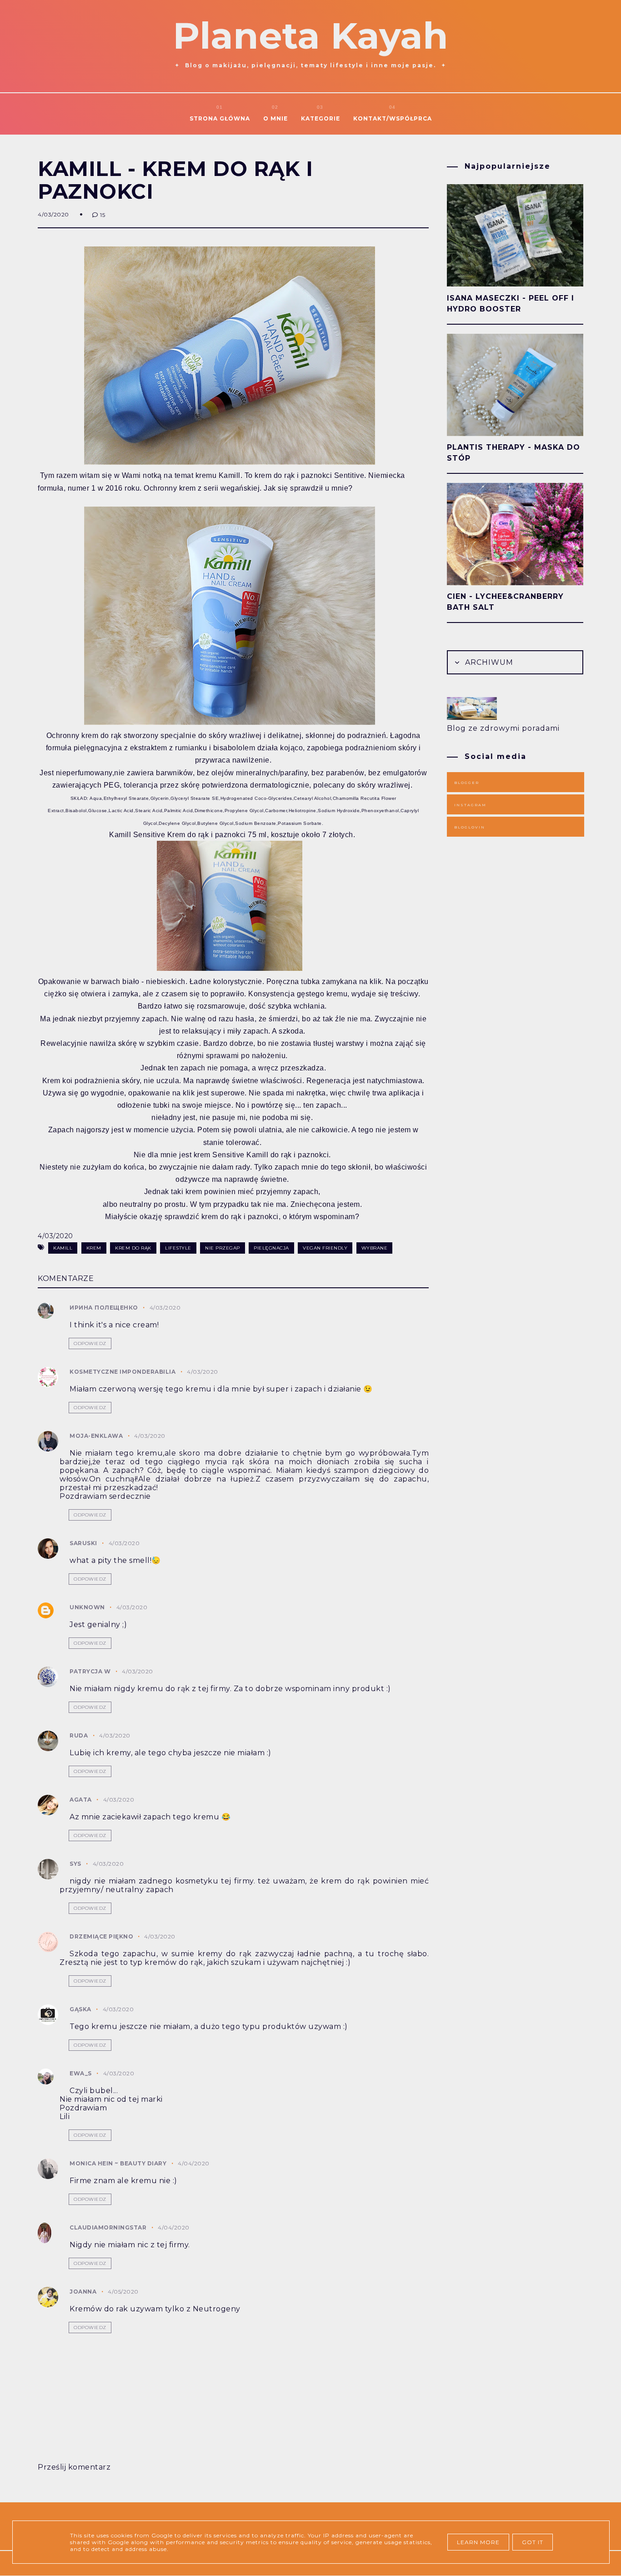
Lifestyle (178, 1248)
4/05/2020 (123, 2292)
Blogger (467, 783)
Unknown (87, 1607)
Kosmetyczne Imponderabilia (123, 1372)
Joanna (83, 2292)
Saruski (83, 1543)
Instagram (470, 805)
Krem (94, 1248)
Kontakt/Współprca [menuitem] (393, 118)
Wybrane (375, 1248)
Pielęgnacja (271, 1248)
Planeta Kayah (310, 36)
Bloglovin (470, 827)
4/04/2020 (194, 2163)
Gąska (80, 2009)
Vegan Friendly (325, 1248)
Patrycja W (90, 1671)
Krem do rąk (133, 1248)
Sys (75, 1864)
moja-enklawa (96, 1436)
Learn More (478, 2542)
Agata (81, 1800)
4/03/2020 (165, 1308)
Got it (533, 2542)
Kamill (63, 1248)
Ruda (79, 1735)
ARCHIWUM (488, 662)
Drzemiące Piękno (102, 1936)
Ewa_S (81, 2073)
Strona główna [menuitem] (220, 118)
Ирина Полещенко (104, 1308)
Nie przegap (223, 1248)
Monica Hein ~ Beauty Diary (118, 2163)
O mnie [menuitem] (275, 118)
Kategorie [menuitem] (321, 118)
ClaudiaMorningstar (108, 2227)
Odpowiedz (90, 1343)
